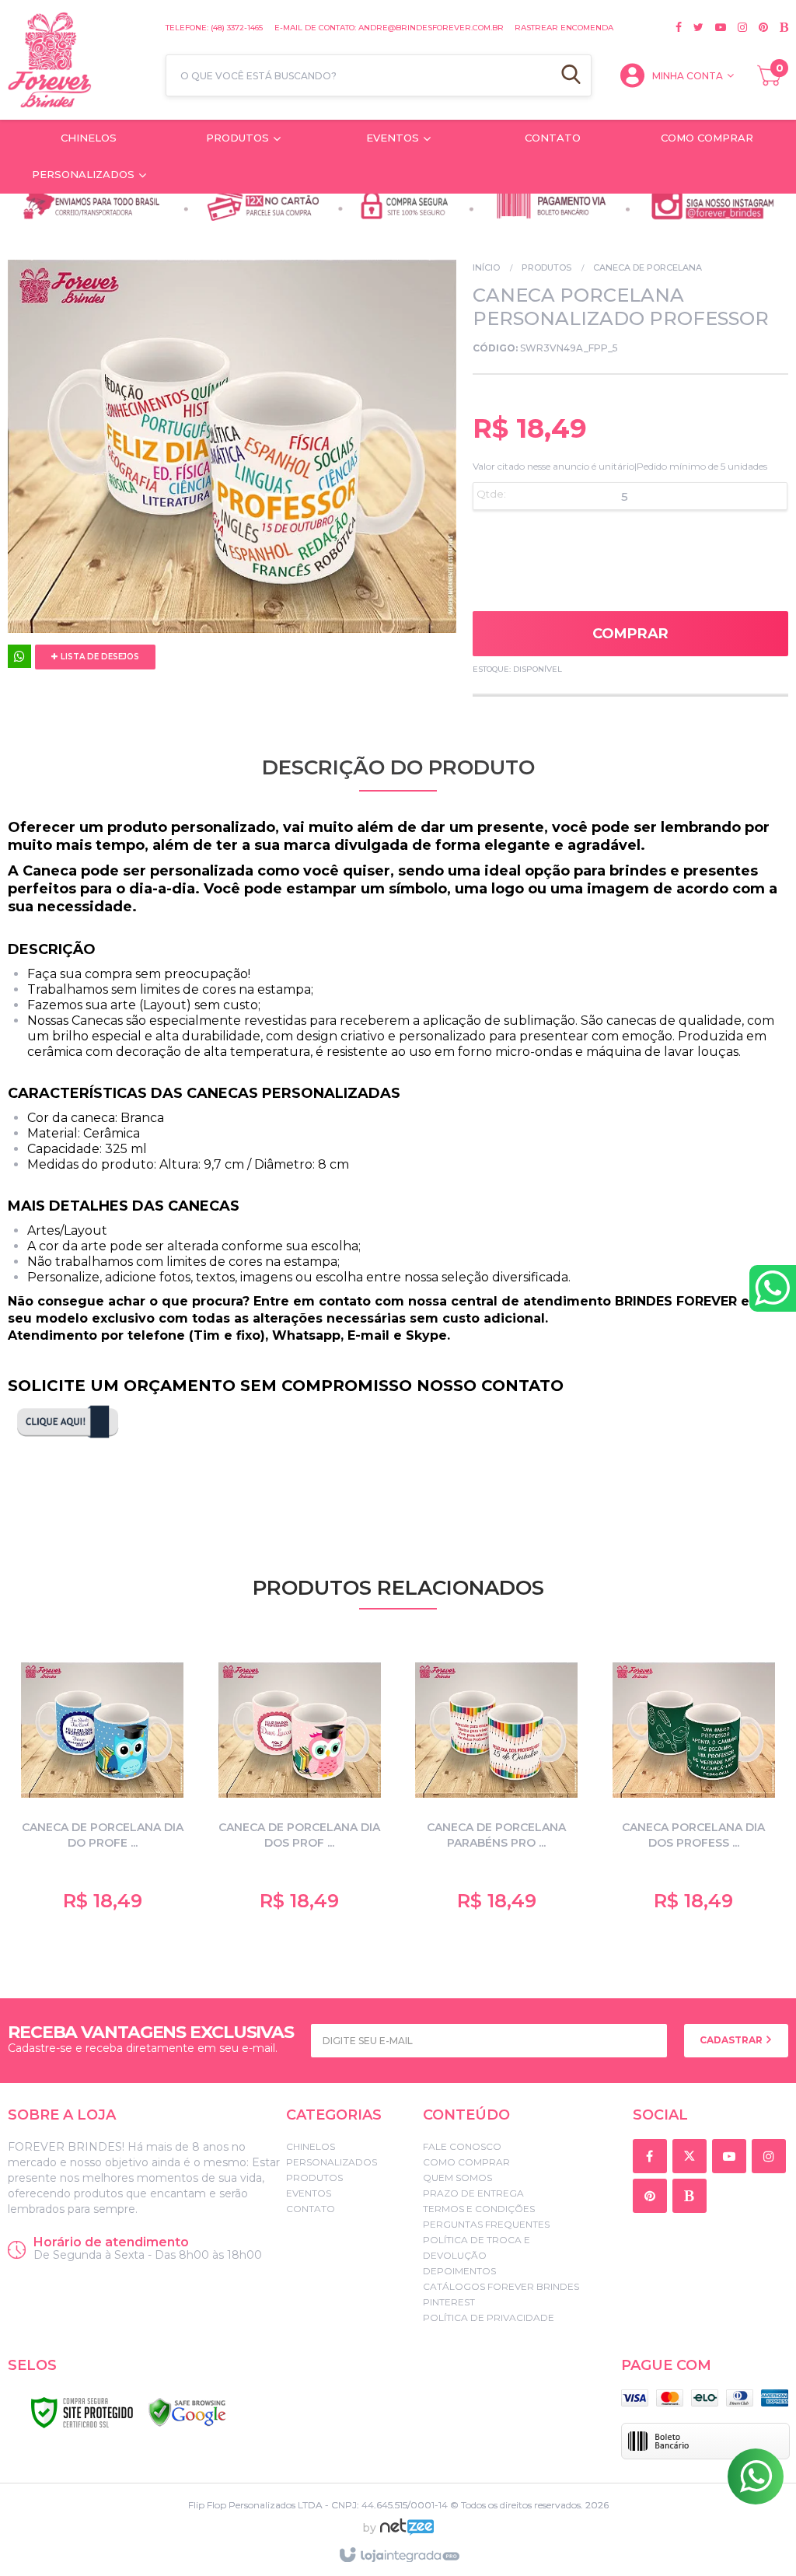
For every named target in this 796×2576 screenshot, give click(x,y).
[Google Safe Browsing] (187, 2413)
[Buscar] (571, 75)
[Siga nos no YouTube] (732, 2157)
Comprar (630, 634)
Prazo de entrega (473, 2193)
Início (486, 267)
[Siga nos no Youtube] (715, 27)
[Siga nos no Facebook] (679, 27)
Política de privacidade (489, 2317)
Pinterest (449, 2302)
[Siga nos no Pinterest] (758, 27)
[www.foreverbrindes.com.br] (79, 60)
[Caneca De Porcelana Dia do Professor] (103, 1784)
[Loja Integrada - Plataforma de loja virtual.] (398, 2556)
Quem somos (457, 2178)
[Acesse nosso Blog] (778, 27)
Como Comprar (466, 2162)
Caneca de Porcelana (648, 267)
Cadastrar (732, 2040)
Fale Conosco (462, 2146)
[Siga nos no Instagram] (737, 27)
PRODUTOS (546, 267)
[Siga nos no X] (693, 27)
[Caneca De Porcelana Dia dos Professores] (300, 1784)
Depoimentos (459, 2271)
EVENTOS (309, 2193)
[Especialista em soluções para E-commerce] (407, 2533)
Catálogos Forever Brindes (501, 2286)
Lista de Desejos (99, 657)
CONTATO (311, 2209)
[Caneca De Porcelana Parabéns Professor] (497, 1784)
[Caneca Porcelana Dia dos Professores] (694, 1784)
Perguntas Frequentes (486, 2224)
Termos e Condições (479, 2209)
